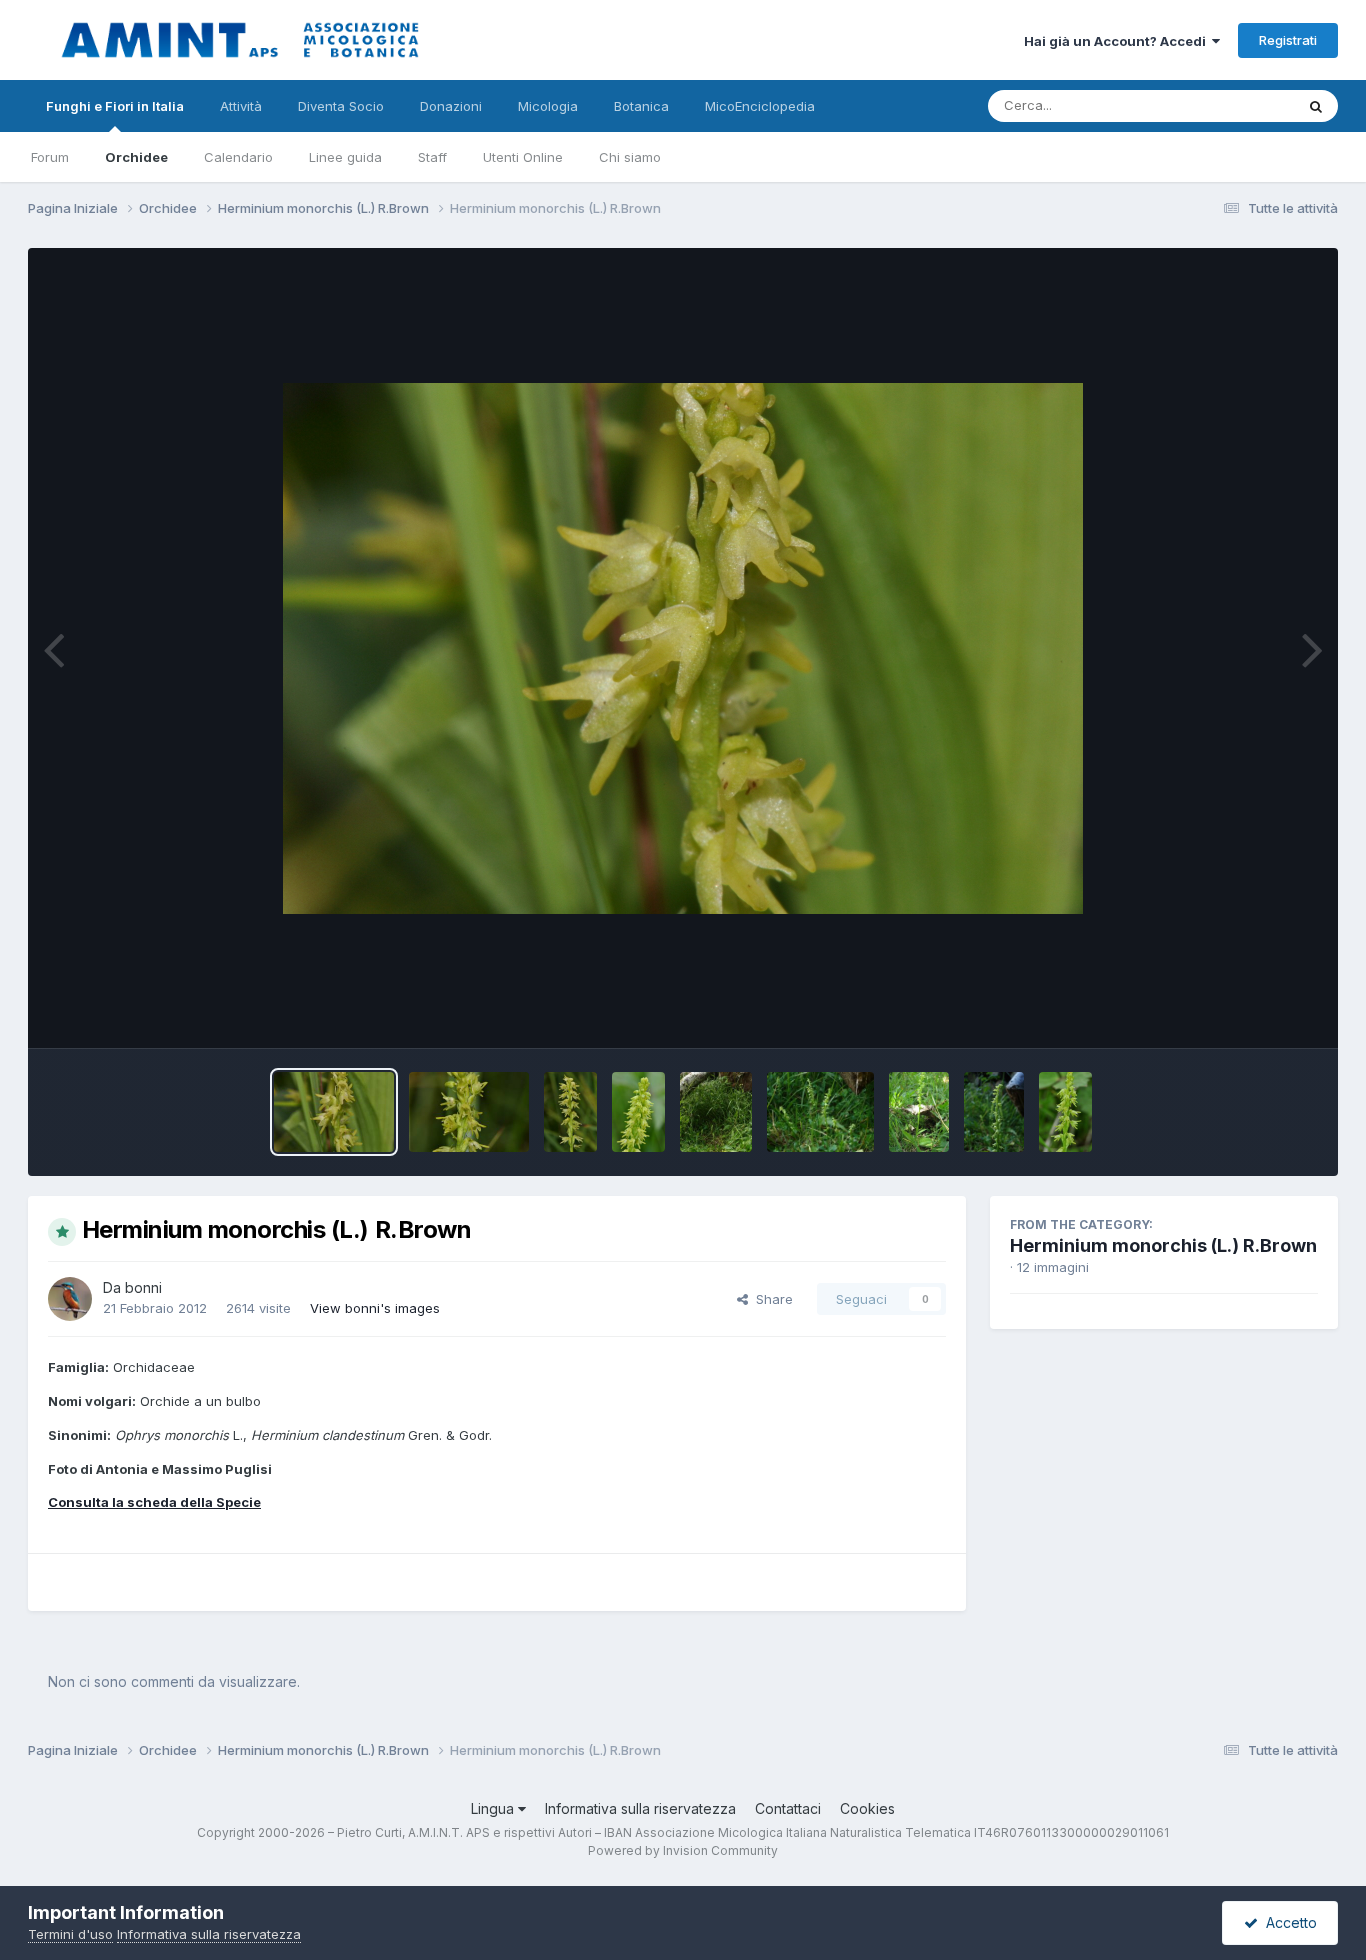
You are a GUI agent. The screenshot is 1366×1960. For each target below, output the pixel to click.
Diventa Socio (341, 106)
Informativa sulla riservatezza (640, 1808)
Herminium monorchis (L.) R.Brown (1163, 1245)
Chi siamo (630, 157)
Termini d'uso (70, 1934)
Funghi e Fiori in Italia (115, 106)
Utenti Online (523, 157)
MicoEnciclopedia (760, 106)
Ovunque (1240, 105)
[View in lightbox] (683, 648)
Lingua (494, 1808)
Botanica (641, 106)
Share (770, 1299)
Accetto (1287, 1922)
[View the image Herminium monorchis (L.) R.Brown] (334, 1112)
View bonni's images (375, 1308)
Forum (50, 157)
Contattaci (788, 1808)
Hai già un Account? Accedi (1118, 41)
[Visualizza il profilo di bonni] (70, 1299)
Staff (432, 157)
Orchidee (136, 157)
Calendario (238, 157)
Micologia (548, 106)
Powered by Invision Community (683, 1850)
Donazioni (451, 106)
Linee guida (345, 157)
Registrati (1288, 40)
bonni (143, 1287)
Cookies (867, 1808)
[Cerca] (1316, 106)
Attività (241, 106)
